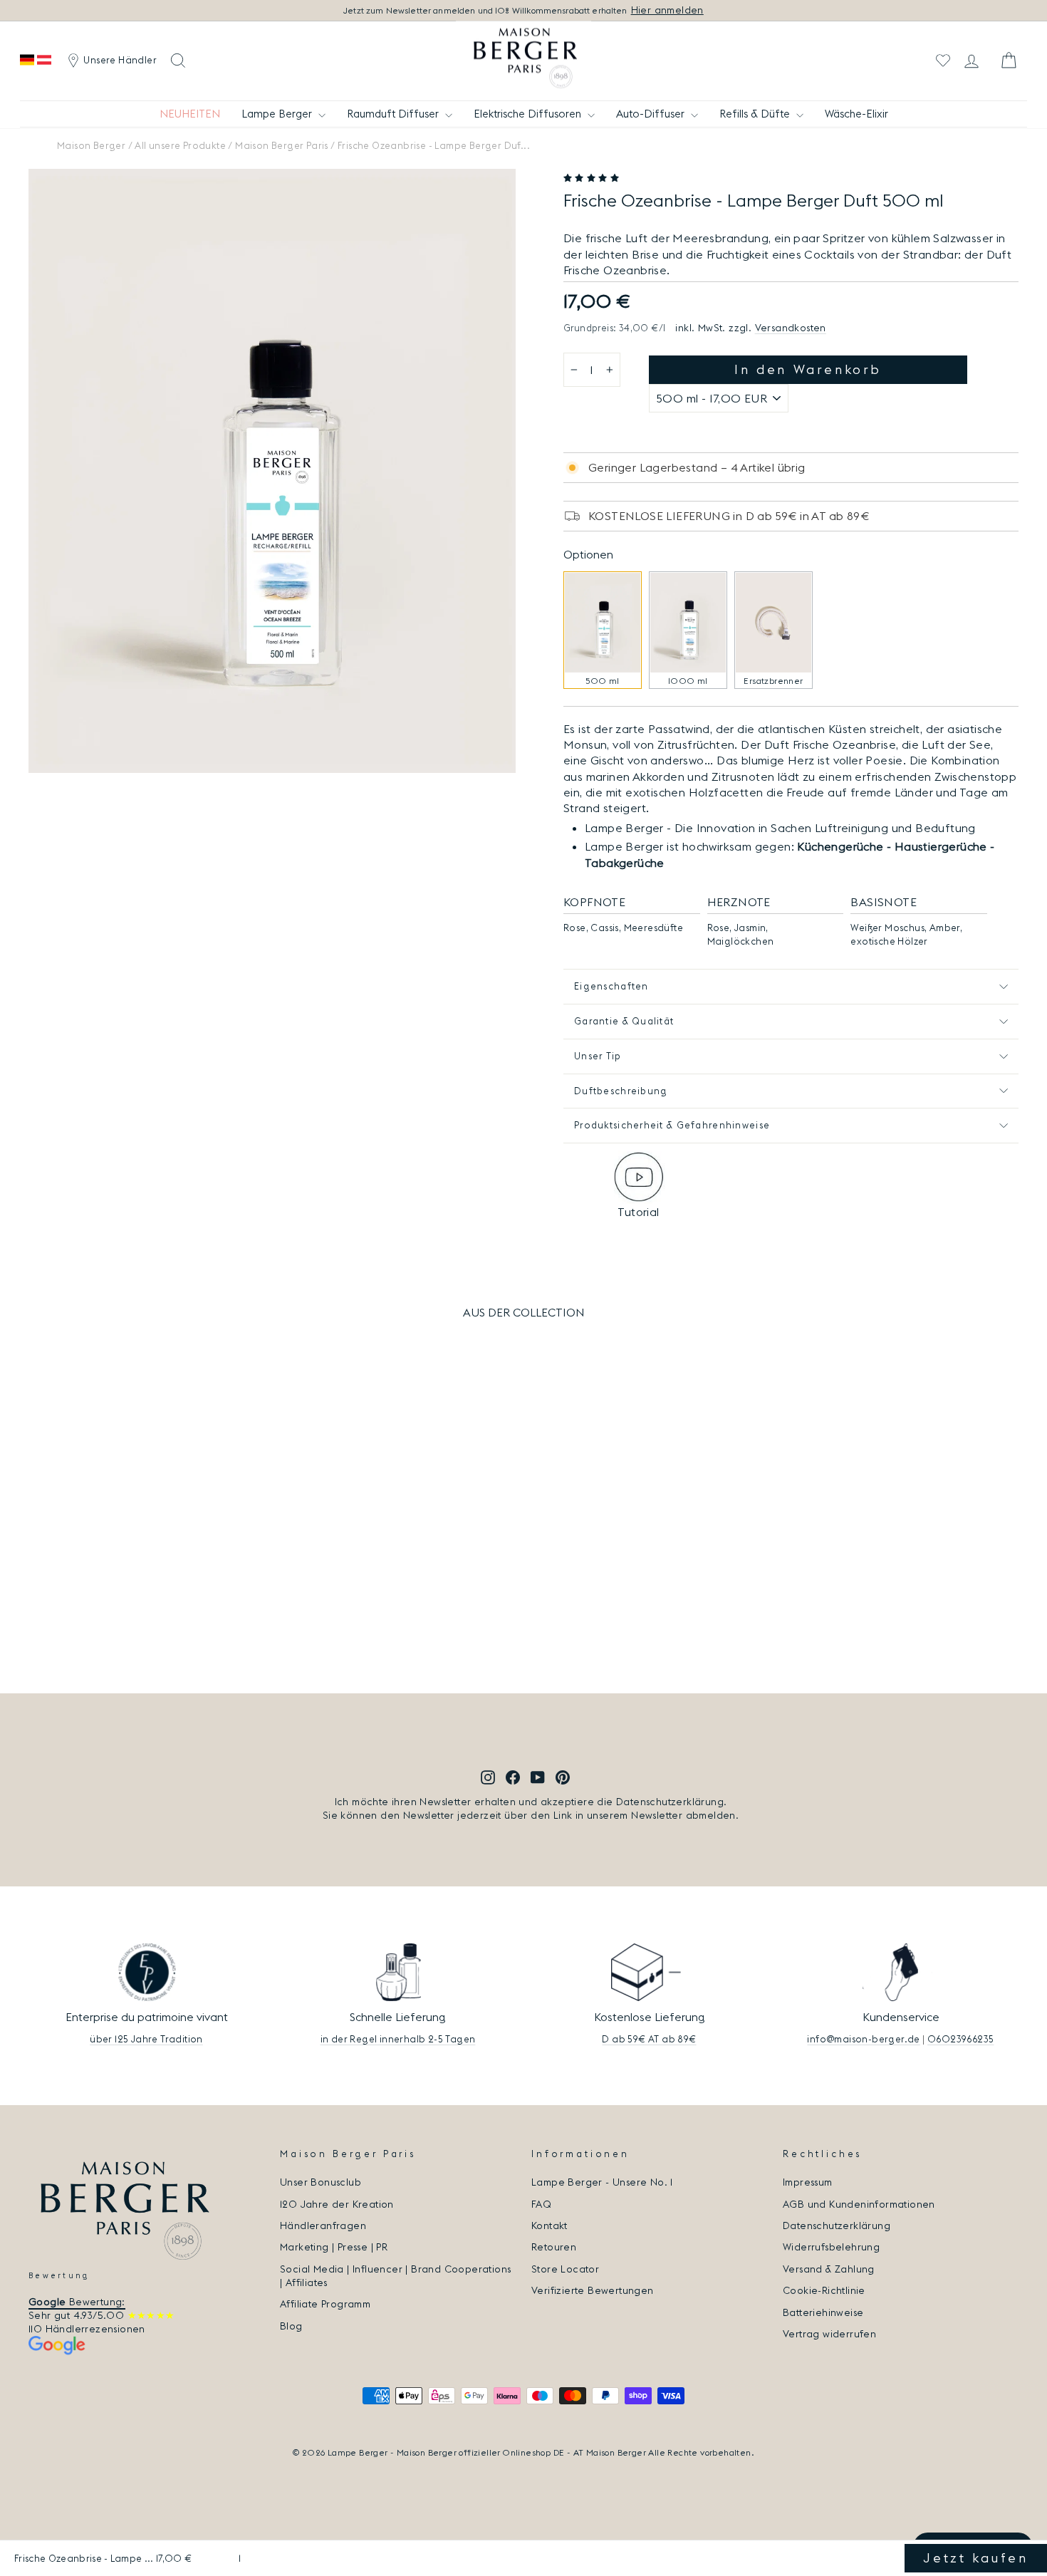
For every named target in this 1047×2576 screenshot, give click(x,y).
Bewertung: (77, 2302)
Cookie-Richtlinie (824, 2290)
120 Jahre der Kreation (337, 2204)
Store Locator (565, 2269)
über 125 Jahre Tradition (146, 2039)
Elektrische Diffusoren (529, 114)
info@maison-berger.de (863, 2039)
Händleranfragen (323, 2226)
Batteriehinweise (823, 2312)
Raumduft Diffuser (394, 114)
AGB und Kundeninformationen (859, 2204)
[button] (593, 178)
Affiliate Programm (325, 2304)
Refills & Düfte (756, 114)
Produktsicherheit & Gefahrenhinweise (672, 1125)
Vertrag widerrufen (829, 2334)
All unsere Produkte (180, 145)
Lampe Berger (278, 114)
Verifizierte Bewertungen (593, 2290)
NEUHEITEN (190, 114)
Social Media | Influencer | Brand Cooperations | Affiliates (395, 2276)
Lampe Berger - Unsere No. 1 (602, 2182)
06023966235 (960, 2039)
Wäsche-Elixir (856, 114)
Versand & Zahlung (829, 2269)
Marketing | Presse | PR (334, 2247)
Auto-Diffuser (652, 114)
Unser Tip (598, 1056)
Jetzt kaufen (975, 2558)
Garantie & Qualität (624, 1021)
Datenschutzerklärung (837, 2226)
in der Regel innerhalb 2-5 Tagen (398, 2039)
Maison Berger (91, 145)
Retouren (554, 2247)
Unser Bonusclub (321, 2182)
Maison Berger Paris (282, 145)
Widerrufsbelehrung (831, 2247)
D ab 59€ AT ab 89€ (649, 2039)
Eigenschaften (611, 986)
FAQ (541, 2204)
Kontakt (549, 2226)
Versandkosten (791, 328)
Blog (291, 2326)
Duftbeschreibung (621, 1091)
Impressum (808, 2182)
